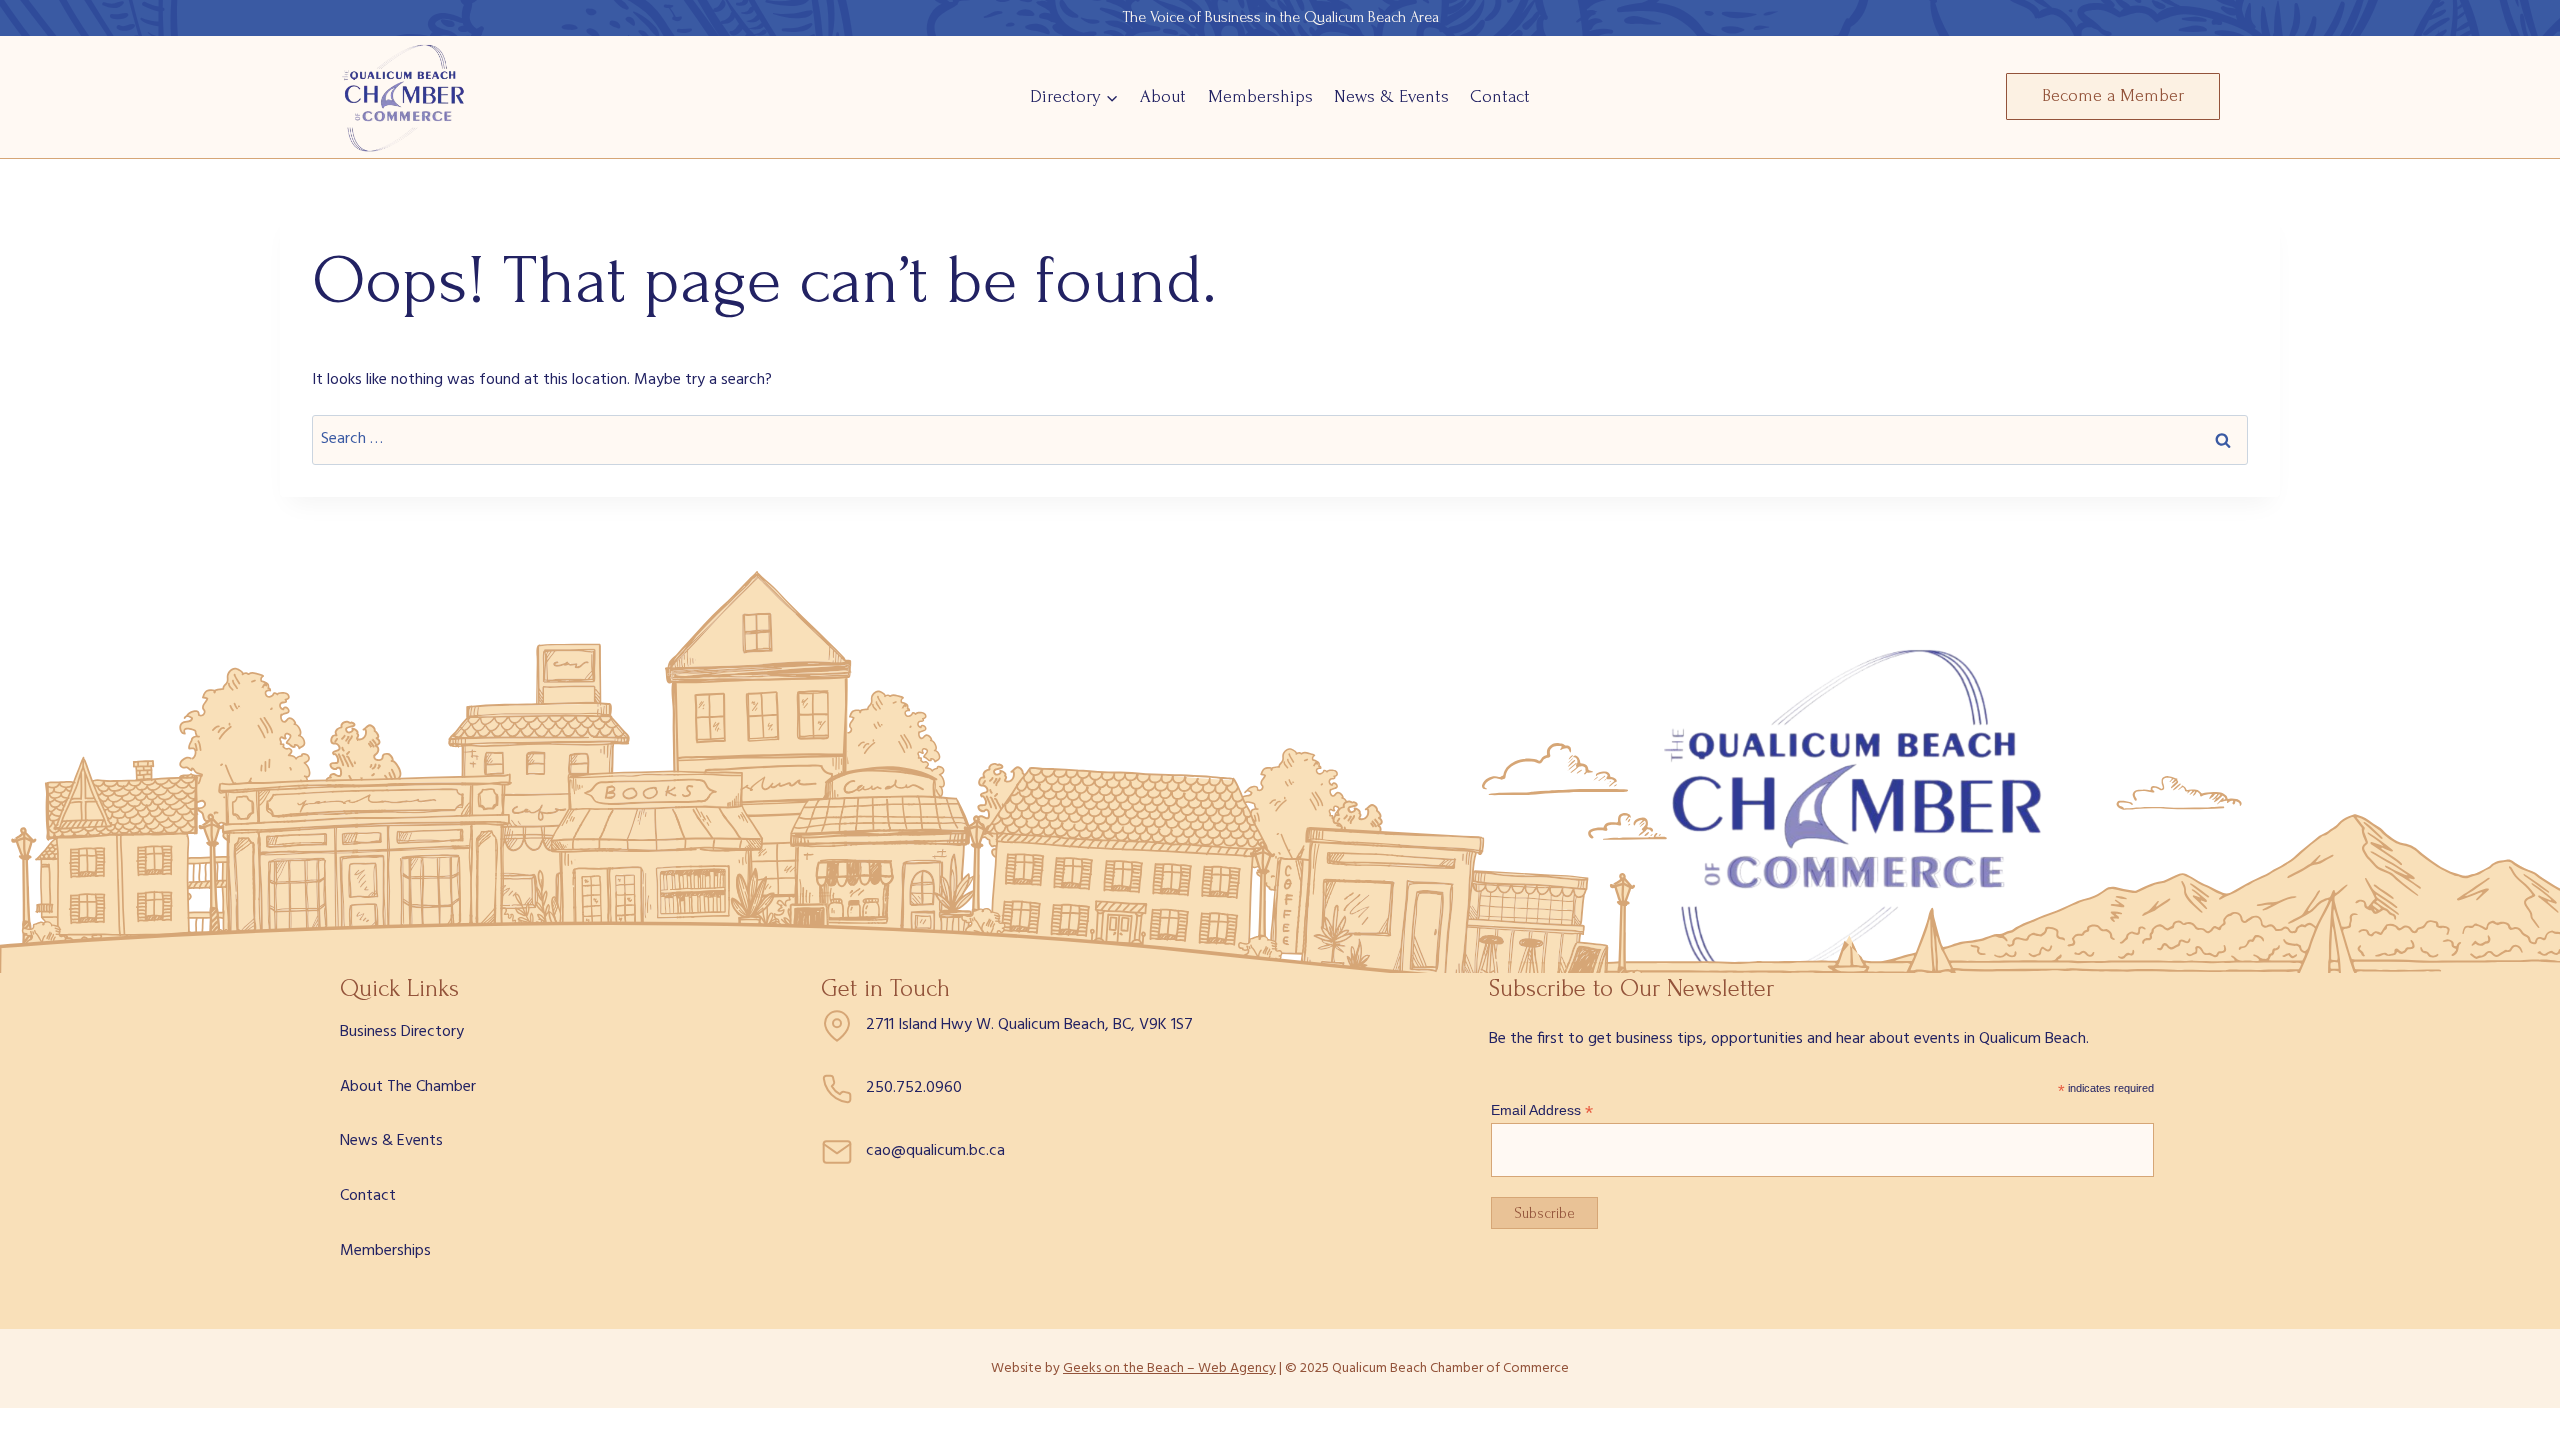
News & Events (1391, 96)
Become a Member (2113, 95)
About (1163, 96)
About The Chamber (408, 1087)
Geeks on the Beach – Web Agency (1169, 1368)
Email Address (1542, 1110)
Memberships (1260, 96)
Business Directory (402, 1032)
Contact (1500, 96)
